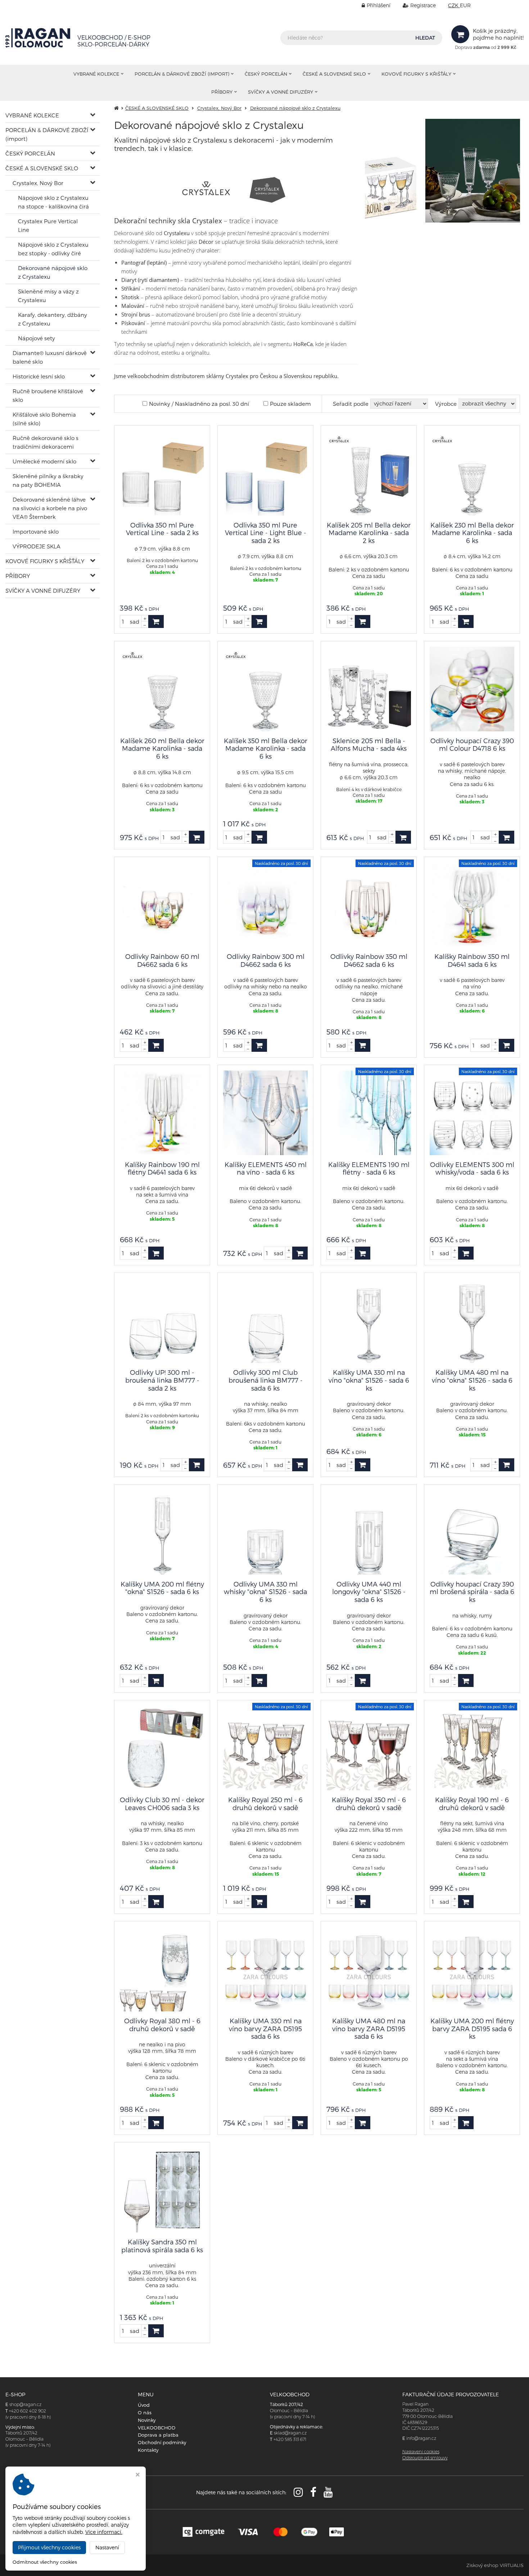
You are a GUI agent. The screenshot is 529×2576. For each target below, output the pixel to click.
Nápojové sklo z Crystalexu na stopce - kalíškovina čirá (53, 202)
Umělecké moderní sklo (44, 461)
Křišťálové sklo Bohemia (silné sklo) (44, 419)
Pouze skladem (290, 404)
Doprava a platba (158, 2435)
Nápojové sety (37, 338)
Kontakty (148, 2450)
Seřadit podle (351, 404)
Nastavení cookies (421, 2452)
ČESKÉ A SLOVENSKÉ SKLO (334, 74)
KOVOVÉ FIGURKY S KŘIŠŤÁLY (416, 74)
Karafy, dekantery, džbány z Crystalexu (53, 319)
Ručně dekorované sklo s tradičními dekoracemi (46, 442)
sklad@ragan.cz (290, 2433)
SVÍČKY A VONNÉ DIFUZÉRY (281, 92)
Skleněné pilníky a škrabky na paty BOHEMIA (48, 480)
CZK (454, 5)
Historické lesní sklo (39, 376)
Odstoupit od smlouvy (425, 2458)
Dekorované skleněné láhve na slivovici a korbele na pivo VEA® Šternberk (50, 508)
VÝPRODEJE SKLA (37, 546)
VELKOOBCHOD (157, 2428)
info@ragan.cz (421, 2438)
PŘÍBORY (222, 92)
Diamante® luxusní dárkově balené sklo (50, 357)
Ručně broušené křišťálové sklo (48, 395)
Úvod (144, 2405)
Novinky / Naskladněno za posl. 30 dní (199, 404)
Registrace (423, 5)
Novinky (147, 2420)
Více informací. (104, 2532)
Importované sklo (36, 531)
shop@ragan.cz (25, 2404)
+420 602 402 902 (28, 2411)
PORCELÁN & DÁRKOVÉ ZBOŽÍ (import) (182, 74)
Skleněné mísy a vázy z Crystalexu (48, 296)
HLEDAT (425, 38)
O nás (145, 2413)
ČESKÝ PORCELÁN (266, 74)
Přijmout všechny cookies (49, 2547)
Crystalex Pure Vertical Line (48, 225)
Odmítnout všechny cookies (45, 2562)
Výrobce (446, 404)
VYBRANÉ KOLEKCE (96, 74)
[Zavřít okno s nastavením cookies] (138, 2475)
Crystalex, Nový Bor (38, 183)
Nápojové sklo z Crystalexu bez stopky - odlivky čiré (53, 249)
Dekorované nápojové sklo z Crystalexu (53, 272)
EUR (465, 5)
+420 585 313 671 (290, 2439)
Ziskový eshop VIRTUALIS (495, 2565)
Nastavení (107, 2547)
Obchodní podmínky (162, 2442)
